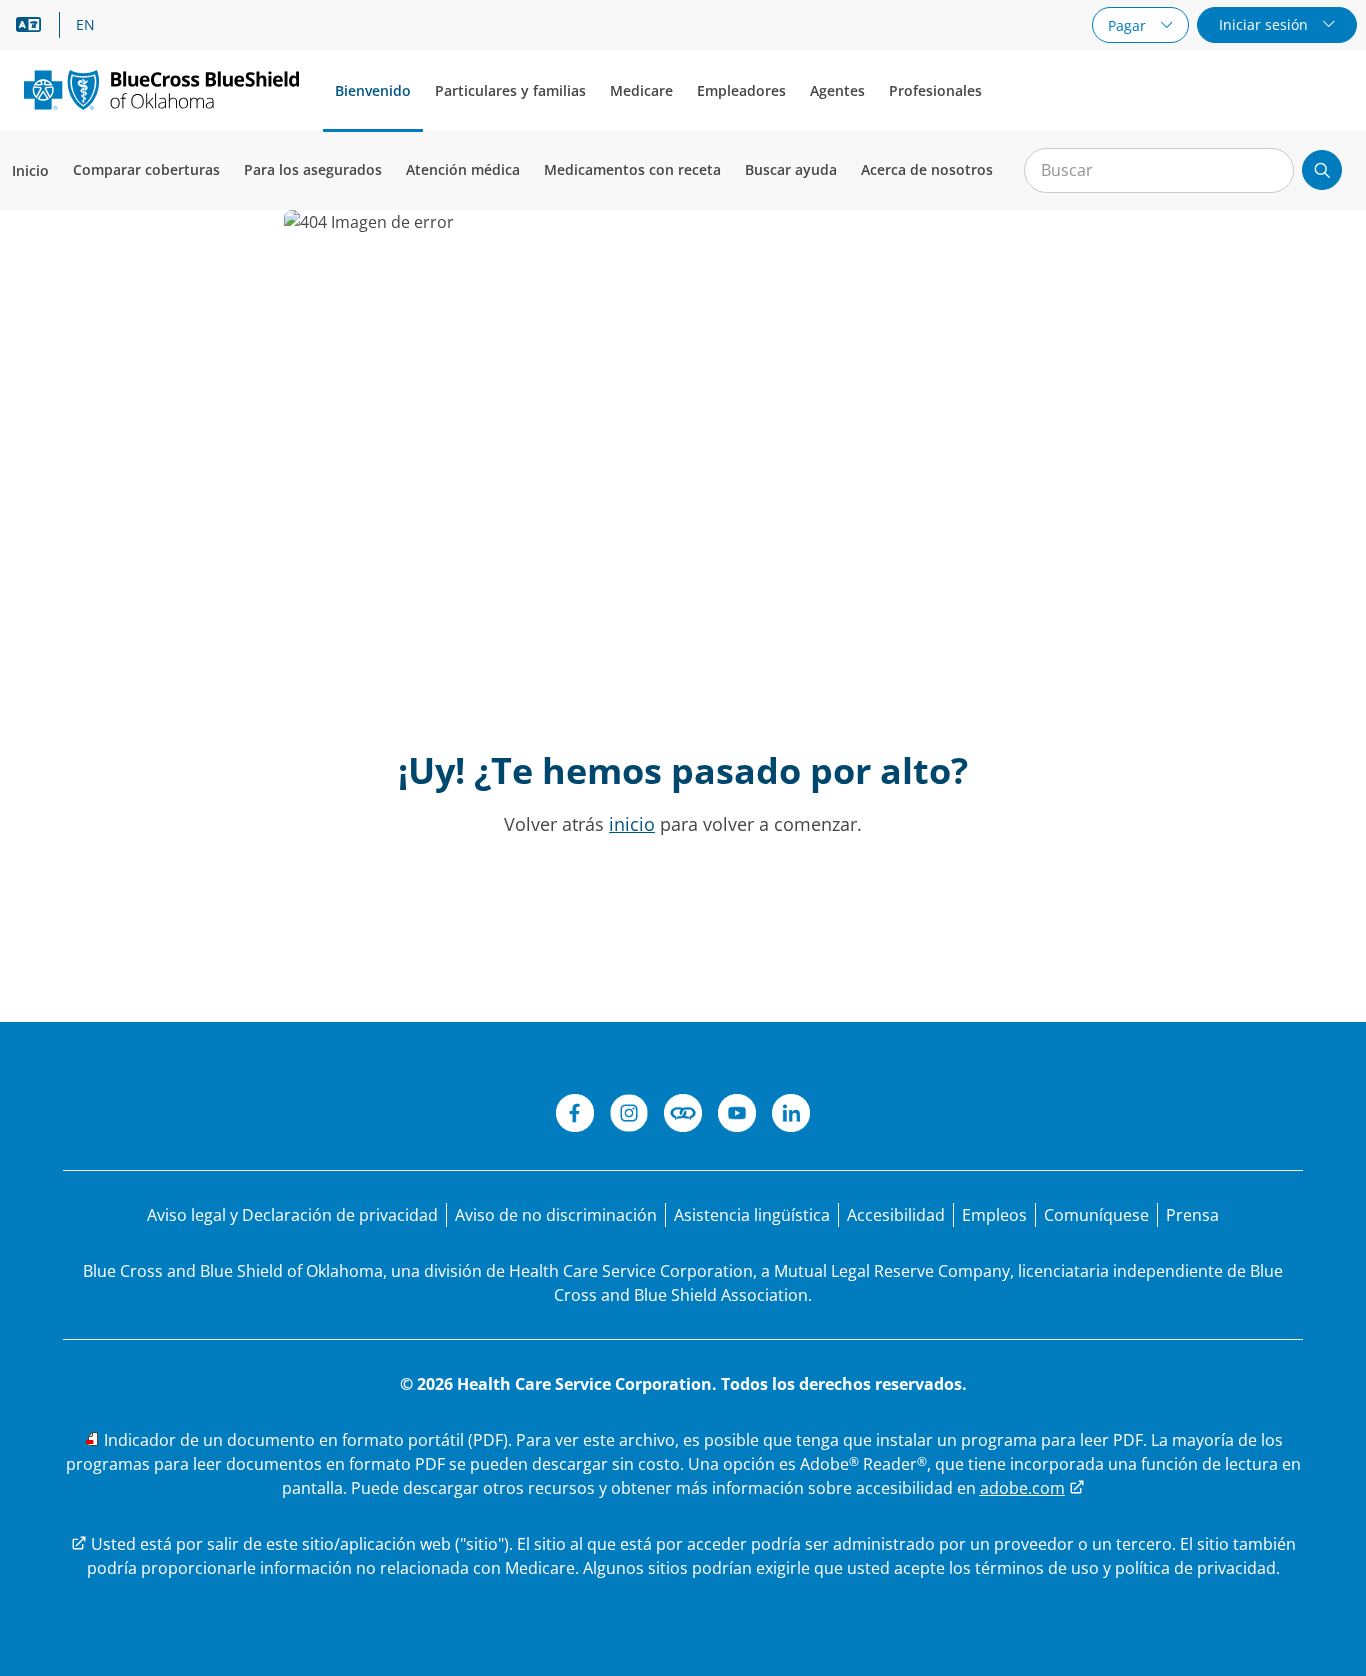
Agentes (837, 90)
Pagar (1129, 25)
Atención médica (463, 169)
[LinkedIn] (791, 1116)
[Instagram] (629, 1116)
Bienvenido (373, 90)
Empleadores (741, 90)
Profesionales (935, 90)
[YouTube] (737, 1116)
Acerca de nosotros (927, 169)
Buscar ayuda (791, 169)
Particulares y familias (510, 90)
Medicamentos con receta (632, 169)
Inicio (30, 170)
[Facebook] (575, 1116)
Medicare (641, 90)
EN (85, 25)
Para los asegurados (313, 169)
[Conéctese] (683, 1116)
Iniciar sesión (1265, 24)
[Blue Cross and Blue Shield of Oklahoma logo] (161, 89)
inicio (632, 824)
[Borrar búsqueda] (1268, 171)
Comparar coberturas (146, 169)
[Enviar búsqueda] (1322, 170)
